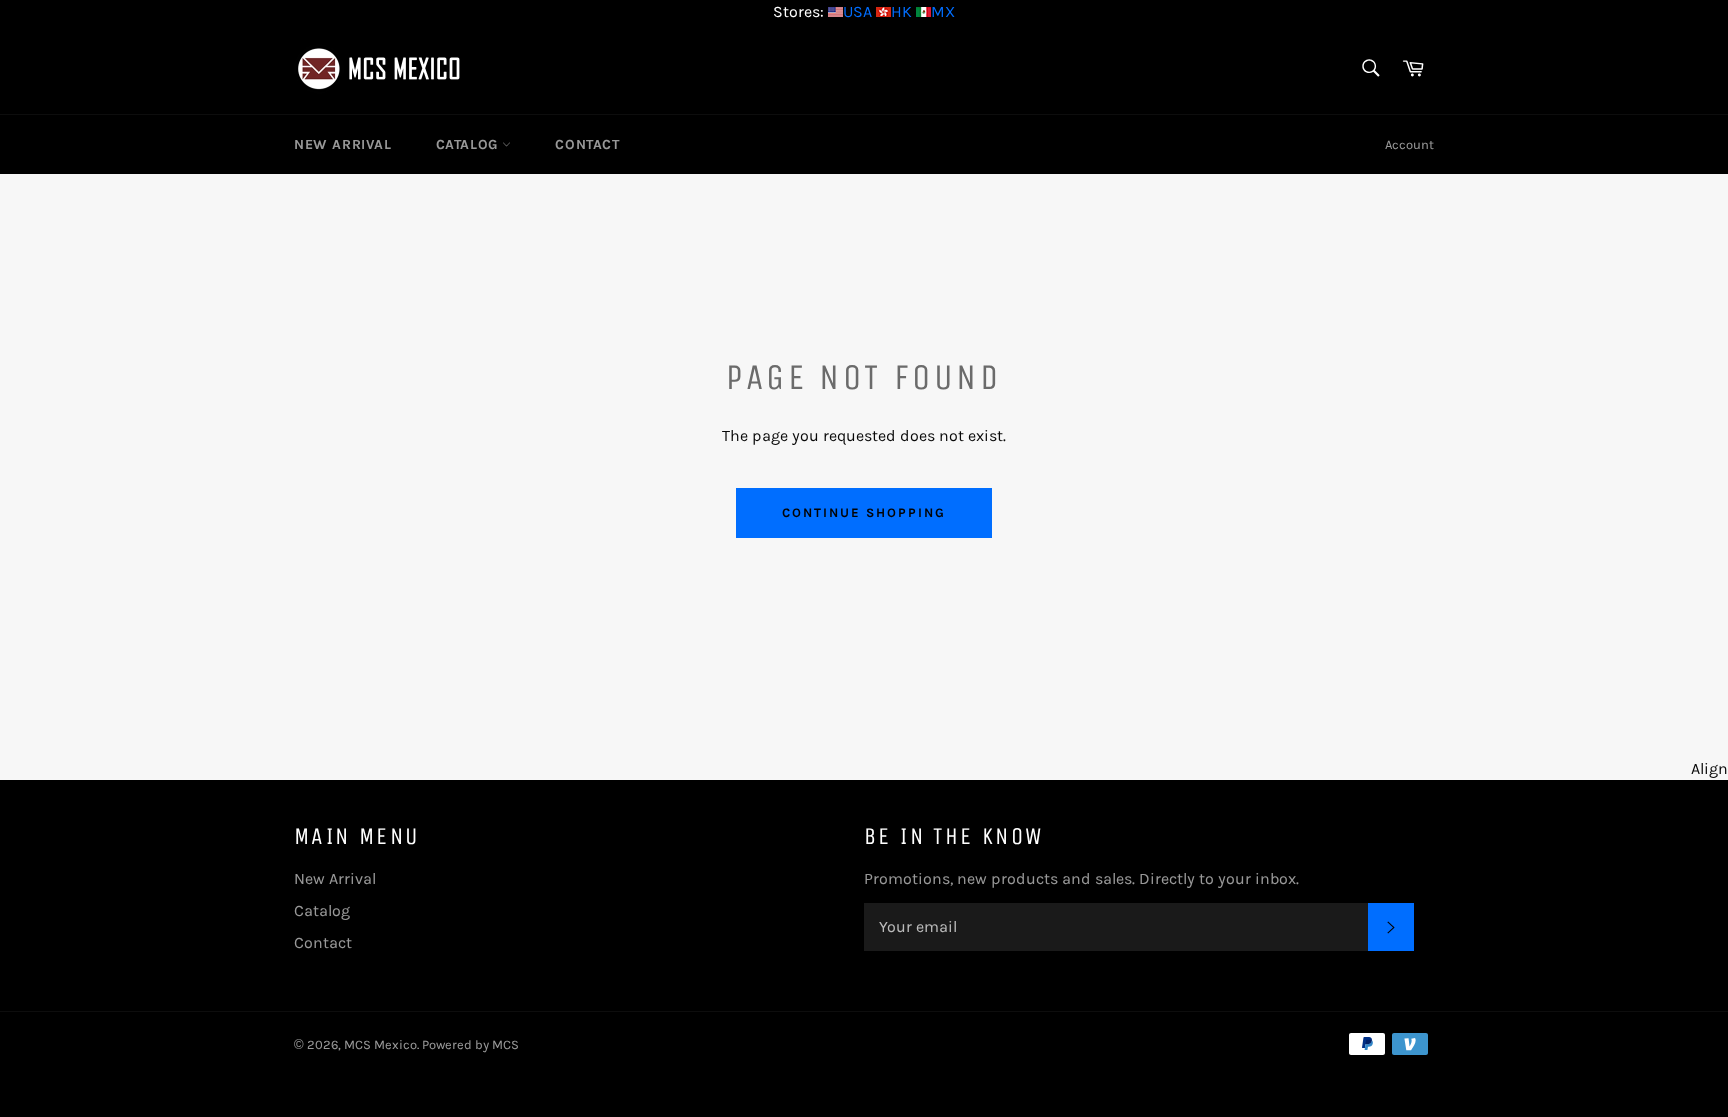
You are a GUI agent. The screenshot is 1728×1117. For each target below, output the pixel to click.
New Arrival (343, 144)
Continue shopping (863, 512)
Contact (587, 144)
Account (1409, 144)
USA (857, 11)
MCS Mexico (380, 1044)
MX (943, 11)
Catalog (469, 144)
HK (901, 11)
